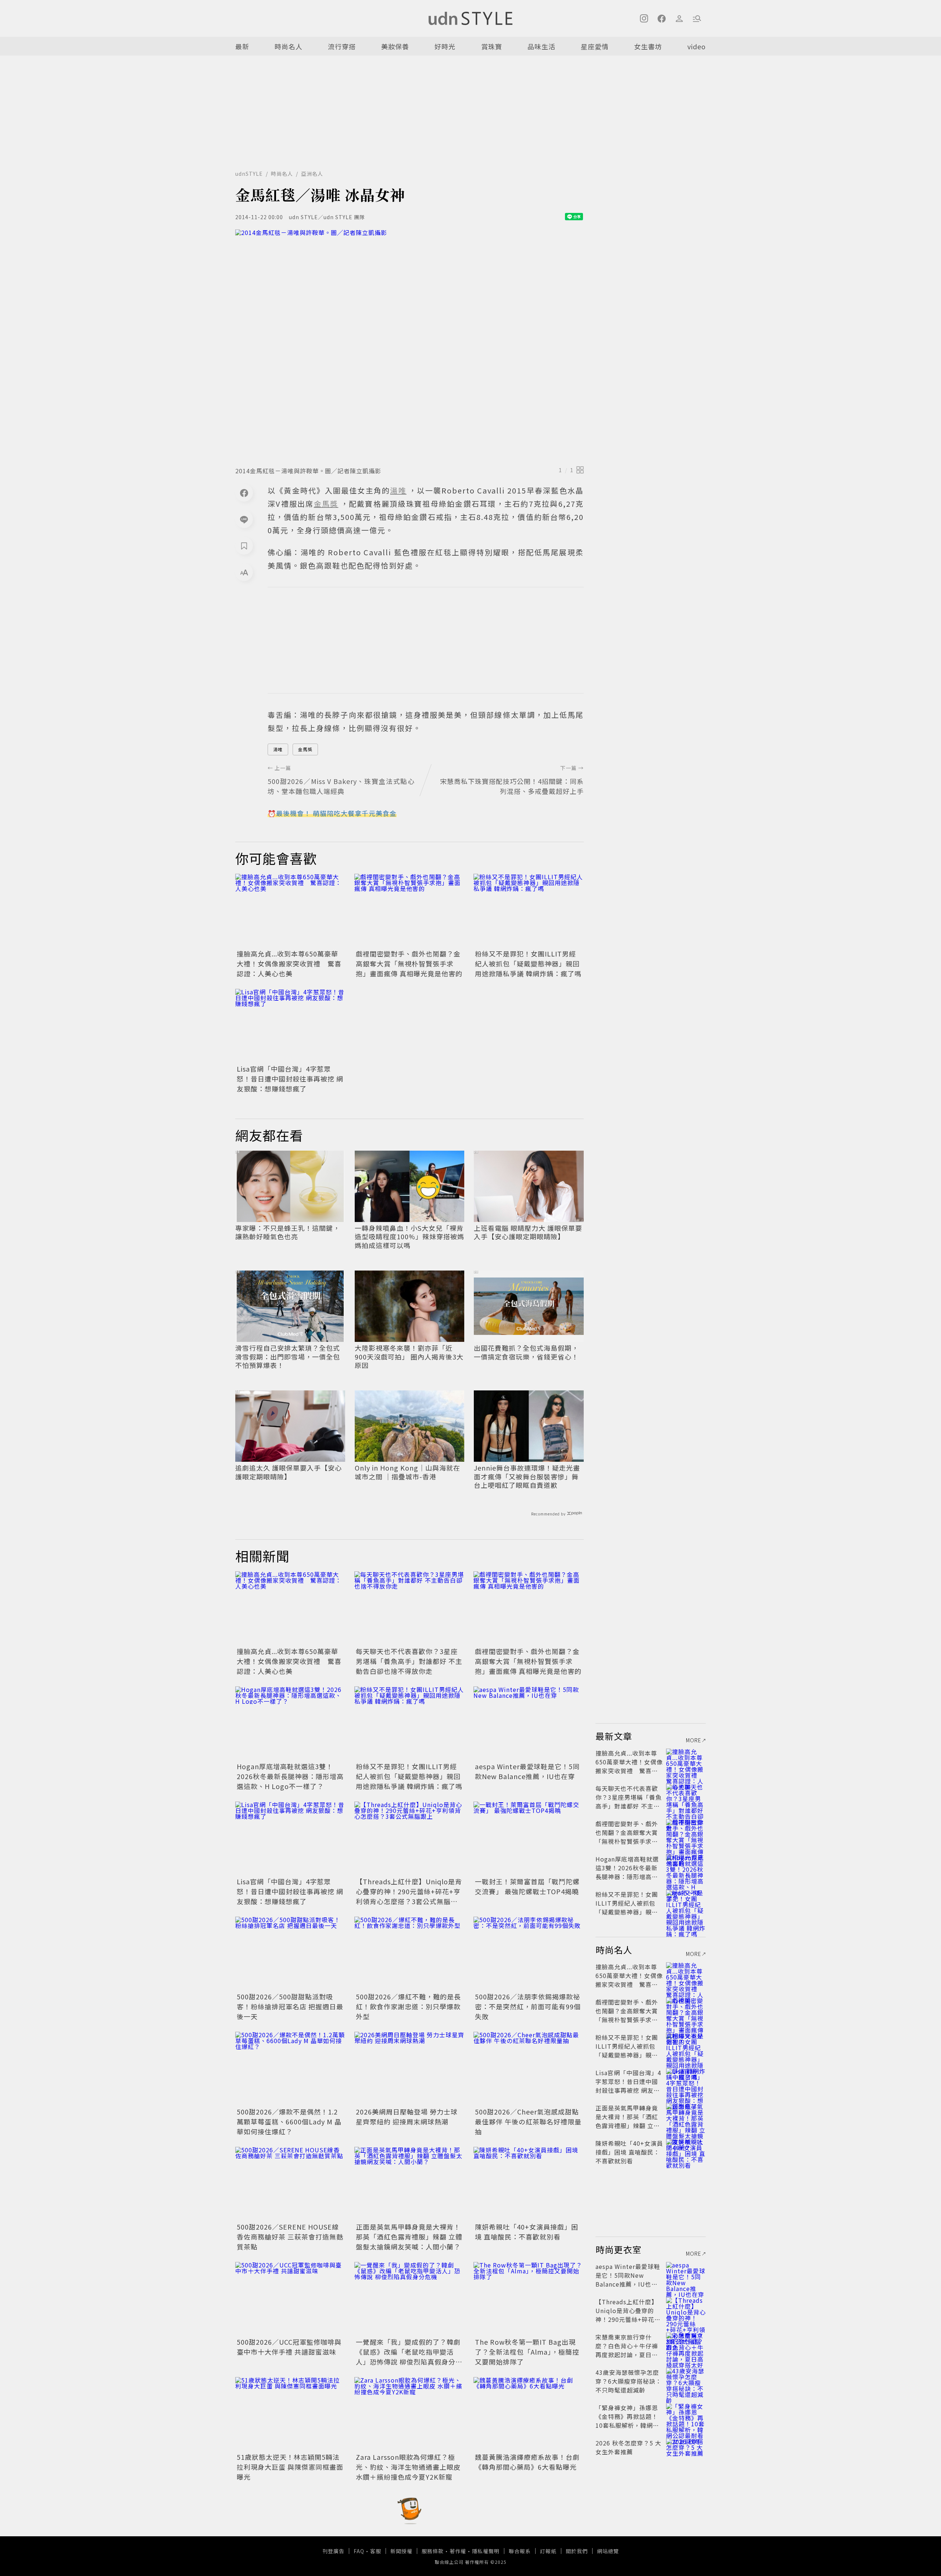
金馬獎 (305, 749)
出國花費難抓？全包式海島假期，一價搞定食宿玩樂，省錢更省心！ (526, 1352)
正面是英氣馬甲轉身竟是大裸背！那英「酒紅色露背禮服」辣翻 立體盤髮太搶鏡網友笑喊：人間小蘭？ (409, 2237)
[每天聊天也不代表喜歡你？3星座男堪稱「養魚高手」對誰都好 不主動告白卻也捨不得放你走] (409, 1608)
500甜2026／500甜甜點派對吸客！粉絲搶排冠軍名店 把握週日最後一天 (290, 2006)
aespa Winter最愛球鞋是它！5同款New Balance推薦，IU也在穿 (527, 1771)
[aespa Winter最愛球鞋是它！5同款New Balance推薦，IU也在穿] (529, 1723)
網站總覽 (608, 2551)
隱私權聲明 (486, 2551)
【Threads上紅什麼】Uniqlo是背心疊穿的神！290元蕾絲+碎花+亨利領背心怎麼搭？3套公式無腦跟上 (409, 1896)
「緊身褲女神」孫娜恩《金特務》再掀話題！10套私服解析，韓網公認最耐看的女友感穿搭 (627, 2421)
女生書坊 (648, 46)
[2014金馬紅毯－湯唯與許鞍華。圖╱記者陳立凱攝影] (409, 346)
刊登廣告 (333, 2551)
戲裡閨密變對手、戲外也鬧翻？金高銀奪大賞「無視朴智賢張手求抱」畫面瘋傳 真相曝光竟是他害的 (409, 963)
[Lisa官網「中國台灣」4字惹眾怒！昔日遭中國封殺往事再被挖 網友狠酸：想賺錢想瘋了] (290, 1026)
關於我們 (577, 2551)
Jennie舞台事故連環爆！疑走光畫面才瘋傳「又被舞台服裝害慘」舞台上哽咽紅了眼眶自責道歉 (527, 1476)
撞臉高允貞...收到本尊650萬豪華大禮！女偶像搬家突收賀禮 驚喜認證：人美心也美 (289, 963)
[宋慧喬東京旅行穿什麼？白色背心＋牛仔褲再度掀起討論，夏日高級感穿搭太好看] (686, 2346)
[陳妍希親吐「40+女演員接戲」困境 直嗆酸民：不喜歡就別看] (529, 2184)
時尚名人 (289, 46)
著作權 (458, 2551)
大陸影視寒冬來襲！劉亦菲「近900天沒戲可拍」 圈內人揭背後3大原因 (409, 1357)
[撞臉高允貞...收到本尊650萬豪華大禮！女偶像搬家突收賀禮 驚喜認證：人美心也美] (290, 911)
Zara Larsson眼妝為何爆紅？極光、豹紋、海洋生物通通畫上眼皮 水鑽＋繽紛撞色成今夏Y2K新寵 (408, 2467)
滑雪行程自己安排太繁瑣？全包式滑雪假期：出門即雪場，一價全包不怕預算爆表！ (288, 1357)
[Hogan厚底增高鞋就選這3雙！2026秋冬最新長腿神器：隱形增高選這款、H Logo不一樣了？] (290, 1723)
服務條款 (433, 2551)
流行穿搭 (342, 46)
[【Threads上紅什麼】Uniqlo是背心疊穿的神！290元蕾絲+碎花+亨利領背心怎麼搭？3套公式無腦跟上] (409, 1838)
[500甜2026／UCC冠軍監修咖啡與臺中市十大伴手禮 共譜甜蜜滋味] (290, 2299)
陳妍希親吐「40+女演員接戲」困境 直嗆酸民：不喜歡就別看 (527, 2232)
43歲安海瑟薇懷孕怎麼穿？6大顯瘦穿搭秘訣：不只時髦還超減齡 (629, 2381)
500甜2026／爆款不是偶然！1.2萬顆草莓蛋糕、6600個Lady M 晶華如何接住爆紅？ (289, 2121)
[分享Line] (244, 519)
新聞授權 (401, 2551)
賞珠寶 (492, 46)
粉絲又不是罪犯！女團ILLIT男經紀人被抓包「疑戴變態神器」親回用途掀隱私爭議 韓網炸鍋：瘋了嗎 (528, 963)
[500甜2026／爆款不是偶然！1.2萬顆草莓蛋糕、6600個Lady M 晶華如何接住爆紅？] (290, 2069)
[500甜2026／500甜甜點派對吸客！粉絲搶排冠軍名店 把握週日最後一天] (290, 1953)
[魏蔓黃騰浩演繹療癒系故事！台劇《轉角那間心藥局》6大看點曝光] (529, 2414)
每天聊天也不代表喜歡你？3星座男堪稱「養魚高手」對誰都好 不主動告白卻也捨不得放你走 (409, 1661)
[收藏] (244, 546)
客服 (376, 2551)
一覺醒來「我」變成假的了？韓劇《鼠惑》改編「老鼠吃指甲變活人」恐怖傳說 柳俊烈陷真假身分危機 (409, 2357)
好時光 (445, 46)
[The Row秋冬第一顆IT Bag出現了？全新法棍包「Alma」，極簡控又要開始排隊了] (529, 2299)
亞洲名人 (312, 174)
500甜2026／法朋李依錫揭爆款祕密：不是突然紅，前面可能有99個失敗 (528, 2006)
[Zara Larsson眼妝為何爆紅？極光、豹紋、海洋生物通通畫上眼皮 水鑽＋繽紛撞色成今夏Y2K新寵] (409, 2414)
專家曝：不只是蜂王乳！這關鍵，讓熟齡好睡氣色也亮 (288, 1232)
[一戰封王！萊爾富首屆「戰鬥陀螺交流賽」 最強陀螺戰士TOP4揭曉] (529, 1838)
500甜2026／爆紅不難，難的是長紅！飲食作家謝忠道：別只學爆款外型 (408, 2006)
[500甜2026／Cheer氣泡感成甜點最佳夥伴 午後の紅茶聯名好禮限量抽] (529, 2069)
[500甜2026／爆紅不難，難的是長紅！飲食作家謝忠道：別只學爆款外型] (409, 1953)
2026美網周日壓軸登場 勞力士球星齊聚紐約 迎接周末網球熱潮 (407, 2117)
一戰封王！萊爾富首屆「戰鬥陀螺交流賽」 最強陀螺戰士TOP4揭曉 (527, 1886)
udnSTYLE (249, 174)
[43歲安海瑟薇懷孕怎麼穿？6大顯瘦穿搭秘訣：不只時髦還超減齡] (686, 2381)
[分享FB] (244, 493)
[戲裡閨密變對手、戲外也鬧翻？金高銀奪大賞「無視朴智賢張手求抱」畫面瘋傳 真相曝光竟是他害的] (409, 911)
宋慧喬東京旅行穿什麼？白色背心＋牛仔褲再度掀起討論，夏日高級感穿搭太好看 (627, 2350)
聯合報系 (520, 2551)
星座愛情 (595, 46)
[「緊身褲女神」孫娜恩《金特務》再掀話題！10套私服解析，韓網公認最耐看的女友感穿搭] (686, 2416)
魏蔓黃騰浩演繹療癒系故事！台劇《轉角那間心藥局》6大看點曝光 (527, 2462)
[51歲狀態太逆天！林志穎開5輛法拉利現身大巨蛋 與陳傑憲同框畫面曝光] (290, 2414)
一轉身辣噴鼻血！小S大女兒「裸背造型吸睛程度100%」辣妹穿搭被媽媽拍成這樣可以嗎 (409, 1237)
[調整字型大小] (244, 572)
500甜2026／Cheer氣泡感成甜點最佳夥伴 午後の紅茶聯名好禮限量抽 (528, 2121)
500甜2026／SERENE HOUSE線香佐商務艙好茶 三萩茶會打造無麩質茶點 (290, 2237)
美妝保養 (395, 46)
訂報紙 (548, 2551)
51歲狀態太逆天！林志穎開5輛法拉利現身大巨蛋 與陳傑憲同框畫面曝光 (290, 2467)
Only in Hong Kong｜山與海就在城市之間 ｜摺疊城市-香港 (407, 1472)
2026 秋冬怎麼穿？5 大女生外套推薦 (628, 2447)
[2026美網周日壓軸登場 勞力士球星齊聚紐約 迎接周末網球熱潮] (409, 2069)
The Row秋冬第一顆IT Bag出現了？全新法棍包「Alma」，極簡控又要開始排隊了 (527, 2352)
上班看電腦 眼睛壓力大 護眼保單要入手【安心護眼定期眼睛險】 (528, 1232)
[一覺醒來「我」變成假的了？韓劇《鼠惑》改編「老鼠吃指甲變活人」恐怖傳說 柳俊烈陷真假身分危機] (409, 2299)
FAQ (359, 2551)
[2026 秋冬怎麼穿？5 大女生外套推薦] (686, 2452)
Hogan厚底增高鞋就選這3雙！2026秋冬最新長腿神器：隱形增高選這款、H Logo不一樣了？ (290, 1776)
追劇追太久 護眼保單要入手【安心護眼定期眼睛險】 (289, 1472)
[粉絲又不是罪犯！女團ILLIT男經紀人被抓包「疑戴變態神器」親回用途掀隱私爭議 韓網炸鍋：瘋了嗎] (529, 911)
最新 (242, 46)
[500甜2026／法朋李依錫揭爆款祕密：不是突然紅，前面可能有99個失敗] (529, 1953)
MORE (694, 1740)
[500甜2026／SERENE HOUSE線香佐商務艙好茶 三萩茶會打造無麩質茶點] (290, 2184)
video (697, 46)
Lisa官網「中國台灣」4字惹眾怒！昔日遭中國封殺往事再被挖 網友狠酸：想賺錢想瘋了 (290, 1079)
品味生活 (541, 46)
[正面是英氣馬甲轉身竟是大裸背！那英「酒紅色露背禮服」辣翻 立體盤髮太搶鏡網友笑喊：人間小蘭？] (409, 2184)
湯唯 (278, 749)
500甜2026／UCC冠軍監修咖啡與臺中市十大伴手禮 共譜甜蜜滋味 (289, 2347)
